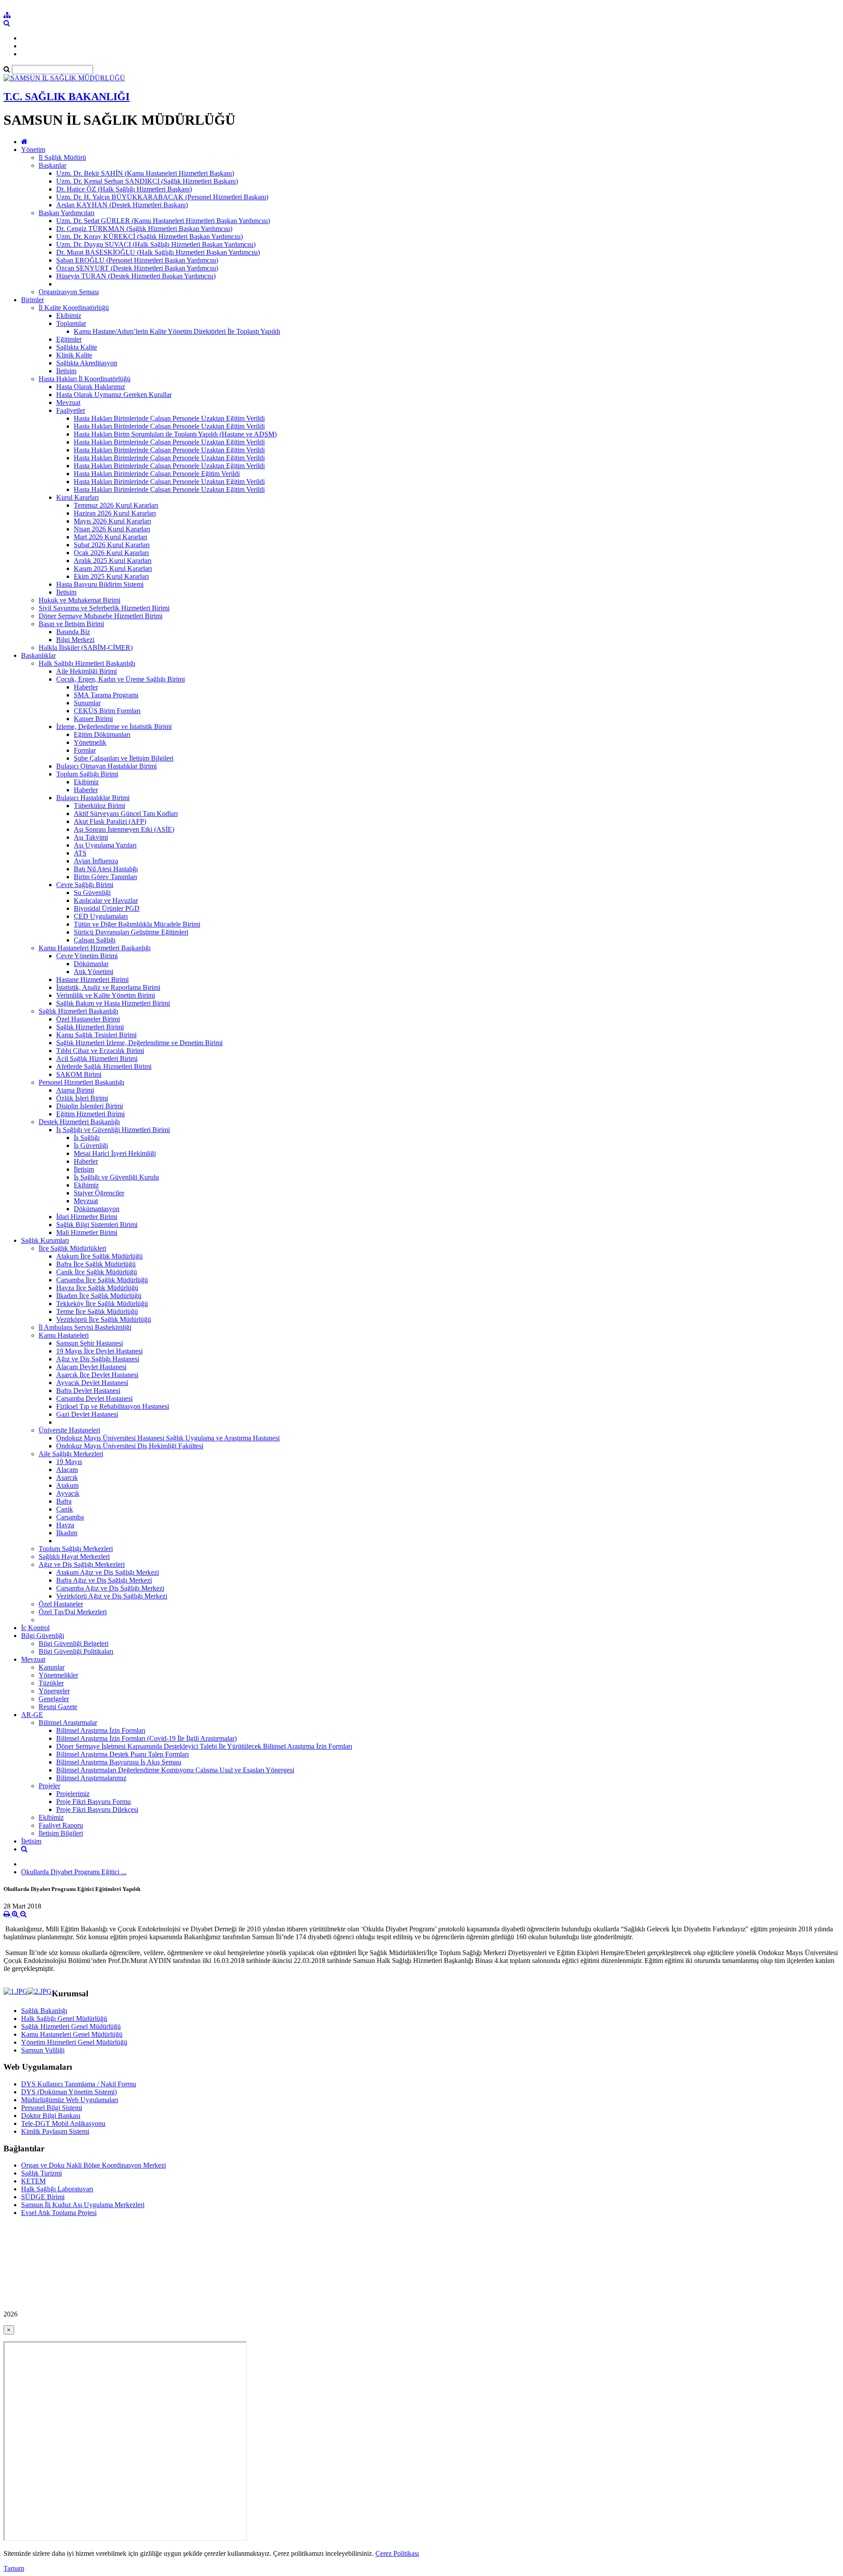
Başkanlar (52, 165)
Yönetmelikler (58, 1675)
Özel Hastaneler (61, 1604)
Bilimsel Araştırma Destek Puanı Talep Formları (122, 1754)
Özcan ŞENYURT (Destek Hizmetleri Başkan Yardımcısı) (137, 268)
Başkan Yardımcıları (67, 213)
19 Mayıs (69, 1462)
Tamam (14, 2568)
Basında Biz (73, 632)
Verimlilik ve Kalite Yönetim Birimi (106, 995)
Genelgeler (54, 1699)
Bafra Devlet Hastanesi (88, 1391)
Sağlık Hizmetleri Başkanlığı (78, 1011)
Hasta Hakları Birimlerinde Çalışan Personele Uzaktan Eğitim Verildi (169, 418)
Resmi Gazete (58, 1707)
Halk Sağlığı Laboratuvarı (57, 2189)
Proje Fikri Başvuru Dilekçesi (97, 1809)
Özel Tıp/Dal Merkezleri (73, 1612)
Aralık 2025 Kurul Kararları (113, 561)
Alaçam (67, 1470)
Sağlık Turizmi (41, 2173)
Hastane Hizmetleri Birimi (92, 980)
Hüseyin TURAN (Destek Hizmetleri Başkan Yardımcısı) (136, 276)
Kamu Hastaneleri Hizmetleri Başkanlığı (95, 948)
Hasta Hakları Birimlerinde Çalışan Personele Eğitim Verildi (157, 474)
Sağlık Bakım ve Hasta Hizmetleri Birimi (113, 1003)
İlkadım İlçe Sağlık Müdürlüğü (99, 1296)
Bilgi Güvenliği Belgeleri (74, 1643)
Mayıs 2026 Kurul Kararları (112, 521)
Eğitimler (69, 339)
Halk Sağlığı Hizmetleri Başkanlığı (87, 663)
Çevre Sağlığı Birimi (85, 885)
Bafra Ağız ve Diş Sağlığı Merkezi (104, 1580)
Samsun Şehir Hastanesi (90, 1343)
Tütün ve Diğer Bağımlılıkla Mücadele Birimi (137, 924)
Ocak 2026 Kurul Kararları (111, 553)
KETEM (33, 2181)
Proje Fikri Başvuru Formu (94, 1802)
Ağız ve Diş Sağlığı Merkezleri (82, 1564)
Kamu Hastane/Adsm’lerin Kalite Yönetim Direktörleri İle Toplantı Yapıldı (177, 331)
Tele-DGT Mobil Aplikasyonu (63, 2123)
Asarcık (67, 1477)
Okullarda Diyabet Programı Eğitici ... (74, 1872)
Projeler (49, 1786)
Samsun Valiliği (43, 2050)
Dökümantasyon (97, 1209)
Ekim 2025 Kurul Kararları (111, 576)
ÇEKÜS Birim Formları (107, 711)
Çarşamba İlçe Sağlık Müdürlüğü (102, 1280)
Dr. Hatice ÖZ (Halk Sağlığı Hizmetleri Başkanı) (124, 189)
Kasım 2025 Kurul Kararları (113, 568)
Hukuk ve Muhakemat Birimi (79, 600)
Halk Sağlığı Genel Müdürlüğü (64, 2019)
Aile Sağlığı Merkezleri (71, 1454)
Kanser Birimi (93, 719)
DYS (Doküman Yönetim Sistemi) (69, 2092)
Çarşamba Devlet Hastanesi (94, 1398)
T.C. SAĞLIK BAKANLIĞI (67, 97)
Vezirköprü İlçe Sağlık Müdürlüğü (104, 1319)
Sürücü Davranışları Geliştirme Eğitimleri (131, 932)
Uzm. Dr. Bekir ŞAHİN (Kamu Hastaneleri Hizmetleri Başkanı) (145, 173)
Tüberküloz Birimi (99, 806)
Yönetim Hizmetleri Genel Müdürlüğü (74, 2042)
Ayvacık (68, 1493)
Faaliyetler (71, 410)
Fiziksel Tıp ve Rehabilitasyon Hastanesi (113, 1406)
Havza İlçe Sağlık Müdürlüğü (97, 1288)
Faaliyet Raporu (61, 1825)
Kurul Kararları (77, 497)
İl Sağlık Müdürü (62, 157)
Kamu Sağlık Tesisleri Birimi (96, 1035)
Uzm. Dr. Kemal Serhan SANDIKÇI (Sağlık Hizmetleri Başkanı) (147, 181)
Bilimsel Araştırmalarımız (91, 1778)
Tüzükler (51, 1683)
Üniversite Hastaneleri (69, 1430)
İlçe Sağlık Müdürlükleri (72, 1248)
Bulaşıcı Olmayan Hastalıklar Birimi (106, 766)
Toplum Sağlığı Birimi (87, 774)
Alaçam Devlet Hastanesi (91, 1367)
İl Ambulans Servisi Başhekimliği (85, 1327)
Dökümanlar (91, 964)
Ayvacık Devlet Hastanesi (92, 1383)
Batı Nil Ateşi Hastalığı (106, 869)
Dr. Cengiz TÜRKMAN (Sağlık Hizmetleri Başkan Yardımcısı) (144, 229)
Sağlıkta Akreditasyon (87, 363)
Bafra (64, 1501)
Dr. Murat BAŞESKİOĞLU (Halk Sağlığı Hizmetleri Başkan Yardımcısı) (158, 252)
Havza (65, 1525)
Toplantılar (71, 323)
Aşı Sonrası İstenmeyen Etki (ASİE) (124, 829)
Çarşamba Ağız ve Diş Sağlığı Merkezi (110, 1588)
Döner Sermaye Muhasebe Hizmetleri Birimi (101, 616)
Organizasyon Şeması (69, 292)
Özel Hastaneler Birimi (88, 1019)
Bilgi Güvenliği (43, 1636)
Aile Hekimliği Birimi (86, 671)
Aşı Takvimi (91, 837)
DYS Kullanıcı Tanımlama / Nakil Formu (79, 2084)
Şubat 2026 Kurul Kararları (112, 545)
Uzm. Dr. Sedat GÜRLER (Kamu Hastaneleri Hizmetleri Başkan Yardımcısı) (163, 221)
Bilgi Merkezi (75, 640)
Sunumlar (87, 703)
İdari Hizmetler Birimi (87, 1217)
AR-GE (32, 1715)
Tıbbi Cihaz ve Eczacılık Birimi (100, 1051)
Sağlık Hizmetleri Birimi (90, 1027)
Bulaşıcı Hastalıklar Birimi (93, 798)
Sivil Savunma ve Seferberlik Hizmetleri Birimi (104, 608)
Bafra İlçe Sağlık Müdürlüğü (96, 1264)
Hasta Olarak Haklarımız (91, 387)
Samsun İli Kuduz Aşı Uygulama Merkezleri (83, 2205)
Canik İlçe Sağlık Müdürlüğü (97, 1272)
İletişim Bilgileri (61, 1833)
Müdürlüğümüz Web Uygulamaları (70, 2100)
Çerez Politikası (397, 2553)
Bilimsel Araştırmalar (68, 1723)
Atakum (67, 1485)
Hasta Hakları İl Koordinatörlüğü (85, 379)
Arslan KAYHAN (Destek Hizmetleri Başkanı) (122, 205)
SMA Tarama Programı (106, 695)
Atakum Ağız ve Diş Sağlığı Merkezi (108, 1572)
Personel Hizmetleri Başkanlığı (81, 1082)
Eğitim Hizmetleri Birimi (90, 1114)
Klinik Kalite (74, 355)
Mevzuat (68, 402)
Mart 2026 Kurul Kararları (110, 537)
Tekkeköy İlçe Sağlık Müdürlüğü (102, 1304)
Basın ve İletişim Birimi (71, 624)
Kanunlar (52, 1667)
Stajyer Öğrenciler (99, 1193)
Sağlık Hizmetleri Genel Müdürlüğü (71, 2026)
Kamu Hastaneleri (64, 1335)
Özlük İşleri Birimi (82, 1098)
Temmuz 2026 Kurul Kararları (116, 505)
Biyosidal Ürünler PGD (107, 908)
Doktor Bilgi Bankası (51, 2116)
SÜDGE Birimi (43, 2197)
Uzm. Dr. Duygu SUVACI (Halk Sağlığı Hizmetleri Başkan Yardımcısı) (156, 244)
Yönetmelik (90, 742)
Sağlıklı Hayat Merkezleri (74, 1557)
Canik (65, 1509)
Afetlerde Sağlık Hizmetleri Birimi (104, 1066)
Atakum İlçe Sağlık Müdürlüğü (99, 1256)
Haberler (86, 687)
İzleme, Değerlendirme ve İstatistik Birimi (114, 727)
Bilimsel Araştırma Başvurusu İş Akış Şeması (119, 1762)
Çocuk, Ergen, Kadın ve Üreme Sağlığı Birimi (121, 679)
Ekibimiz (69, 316)
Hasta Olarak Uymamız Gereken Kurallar (114, 395)
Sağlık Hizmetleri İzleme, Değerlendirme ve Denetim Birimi (139, 1043)
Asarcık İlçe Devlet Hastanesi (97, 1375)
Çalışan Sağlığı (95, 940)
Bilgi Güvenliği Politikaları (76, 1651)
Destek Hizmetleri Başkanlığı (79, 1122)
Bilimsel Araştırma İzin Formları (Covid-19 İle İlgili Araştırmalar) (146, 1738)
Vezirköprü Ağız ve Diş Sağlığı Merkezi (112, 1596)
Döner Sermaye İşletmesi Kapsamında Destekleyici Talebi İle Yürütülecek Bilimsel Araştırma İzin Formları (204, 1746)
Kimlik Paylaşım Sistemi (55, 2131)
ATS (80, 853)
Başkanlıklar (38, 655)
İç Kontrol (35, 1628)
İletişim (66, 371)
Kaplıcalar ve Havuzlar (106, 900)
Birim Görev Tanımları (105, 877)
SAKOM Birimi (79, 1074)
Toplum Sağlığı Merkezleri (76, 1549)
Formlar (85, 750)
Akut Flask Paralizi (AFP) (110, 821)
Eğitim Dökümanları (102, 734)
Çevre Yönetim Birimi (87, 956)
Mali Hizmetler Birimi (87, 1232)
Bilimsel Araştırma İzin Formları (101, 1730)
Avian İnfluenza (96, 861)
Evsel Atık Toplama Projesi (59, 2213)
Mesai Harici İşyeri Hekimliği (115, 1153)
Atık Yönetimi (94, 972)
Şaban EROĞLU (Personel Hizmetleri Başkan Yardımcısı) (137, 260)
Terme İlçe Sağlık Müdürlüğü (97, 1311)
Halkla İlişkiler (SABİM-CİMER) (86, 648)
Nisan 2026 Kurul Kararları (112, 529)
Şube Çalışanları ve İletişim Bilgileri (124, 758)
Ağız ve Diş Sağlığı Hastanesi (98, 1359)
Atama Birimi (75, 1090)
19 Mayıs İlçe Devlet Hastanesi (99, 1351)
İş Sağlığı (87, 1138)
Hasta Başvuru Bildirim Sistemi (100, 584)
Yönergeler (54, 1691)
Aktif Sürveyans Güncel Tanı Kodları (126, 814)
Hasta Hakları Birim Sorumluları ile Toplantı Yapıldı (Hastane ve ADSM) (175, 434)
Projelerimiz (73, 1794)
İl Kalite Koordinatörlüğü (74, 308)
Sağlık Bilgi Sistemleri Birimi (97, 1225)
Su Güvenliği (92, 893)
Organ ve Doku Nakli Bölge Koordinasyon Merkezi (94, 2165)
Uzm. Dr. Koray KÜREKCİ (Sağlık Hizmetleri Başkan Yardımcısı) (150, 236)
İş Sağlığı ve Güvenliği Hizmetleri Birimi (113, 1130)
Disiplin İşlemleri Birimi (90, 1106)
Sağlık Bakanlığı (44, 2011)
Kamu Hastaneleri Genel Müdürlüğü (72, 2034)
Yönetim (33, 150)
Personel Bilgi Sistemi (52, 2108)
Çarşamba (70, 1517)
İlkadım (67, 1533)
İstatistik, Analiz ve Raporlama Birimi (108, 987)
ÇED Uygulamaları (101, 916)
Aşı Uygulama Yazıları (105, 845)
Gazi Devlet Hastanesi (87, 1414)
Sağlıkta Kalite (77, 347)
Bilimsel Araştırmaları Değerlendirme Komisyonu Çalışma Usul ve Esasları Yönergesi (175, 1770)
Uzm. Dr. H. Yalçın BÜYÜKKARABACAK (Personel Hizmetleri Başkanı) (162, 197)
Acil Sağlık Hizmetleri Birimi (97, 1059)
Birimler (32, 300)
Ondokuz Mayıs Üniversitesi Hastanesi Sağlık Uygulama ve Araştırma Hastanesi (168, 1438)
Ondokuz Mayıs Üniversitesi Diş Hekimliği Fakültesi (130, 1446)
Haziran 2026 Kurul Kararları (115, 513)
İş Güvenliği (91, 1145)
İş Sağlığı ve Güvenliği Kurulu (116, 1177)
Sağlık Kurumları (45, 1240)
